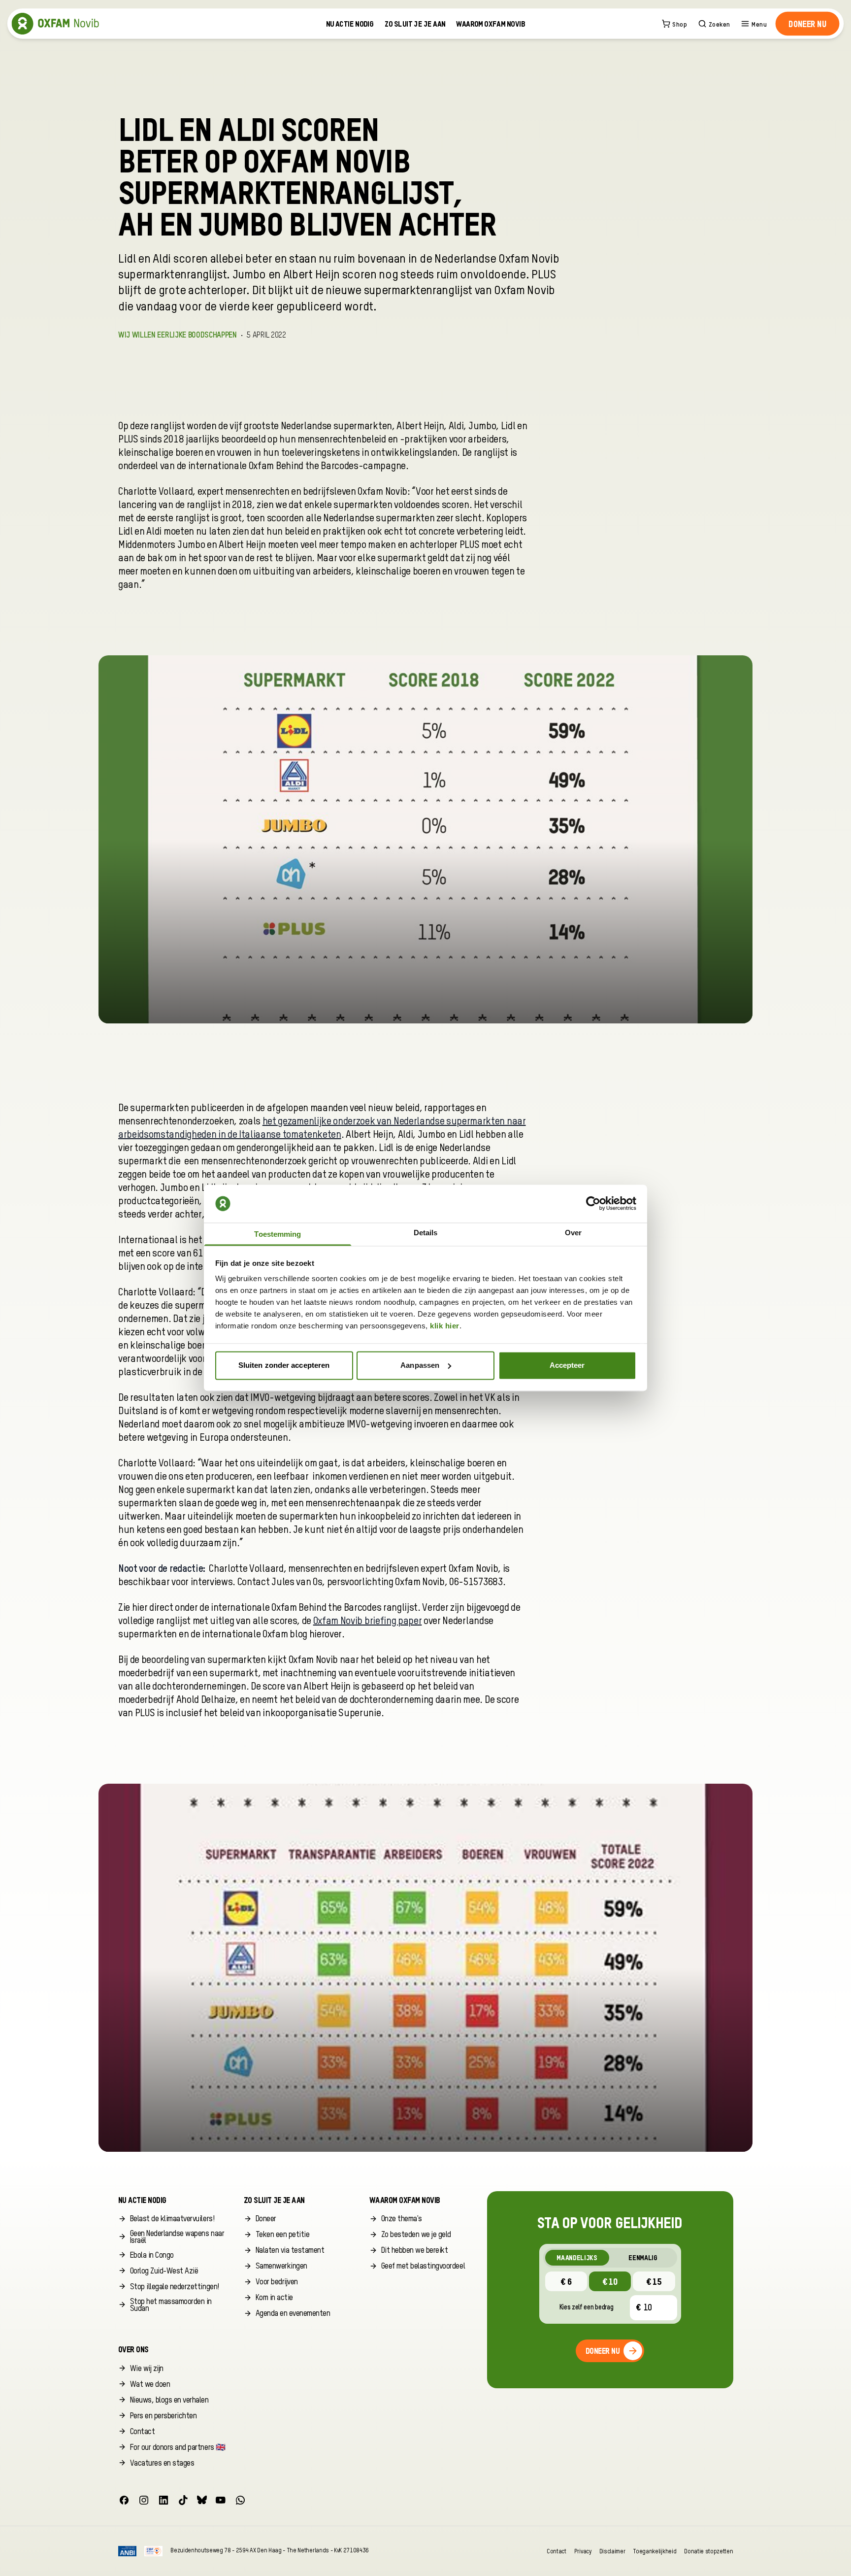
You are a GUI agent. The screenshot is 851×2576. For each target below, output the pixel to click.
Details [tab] (426, 1233)
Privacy (583, 2551)
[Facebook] (124, 2500)
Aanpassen (420, 1365)
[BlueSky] (202, 2500)
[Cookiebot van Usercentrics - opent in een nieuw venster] (593, 1204)
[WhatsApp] (240, 2500)
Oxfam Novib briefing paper (368, 1622)
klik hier (445, 1326)
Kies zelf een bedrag (587, 2307)
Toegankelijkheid (655, 2551)
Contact (556, 2551)
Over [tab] (573, 1233)
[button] (807, 24)
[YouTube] (221, 2500)
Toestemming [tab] (278, 1235)
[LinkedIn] (164, 2500)
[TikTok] (183, 2500)
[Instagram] (144, 2500)
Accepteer (567, 1365)
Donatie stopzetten (708, 2551)
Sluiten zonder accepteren (284, 1365)
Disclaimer (612, 2551)
